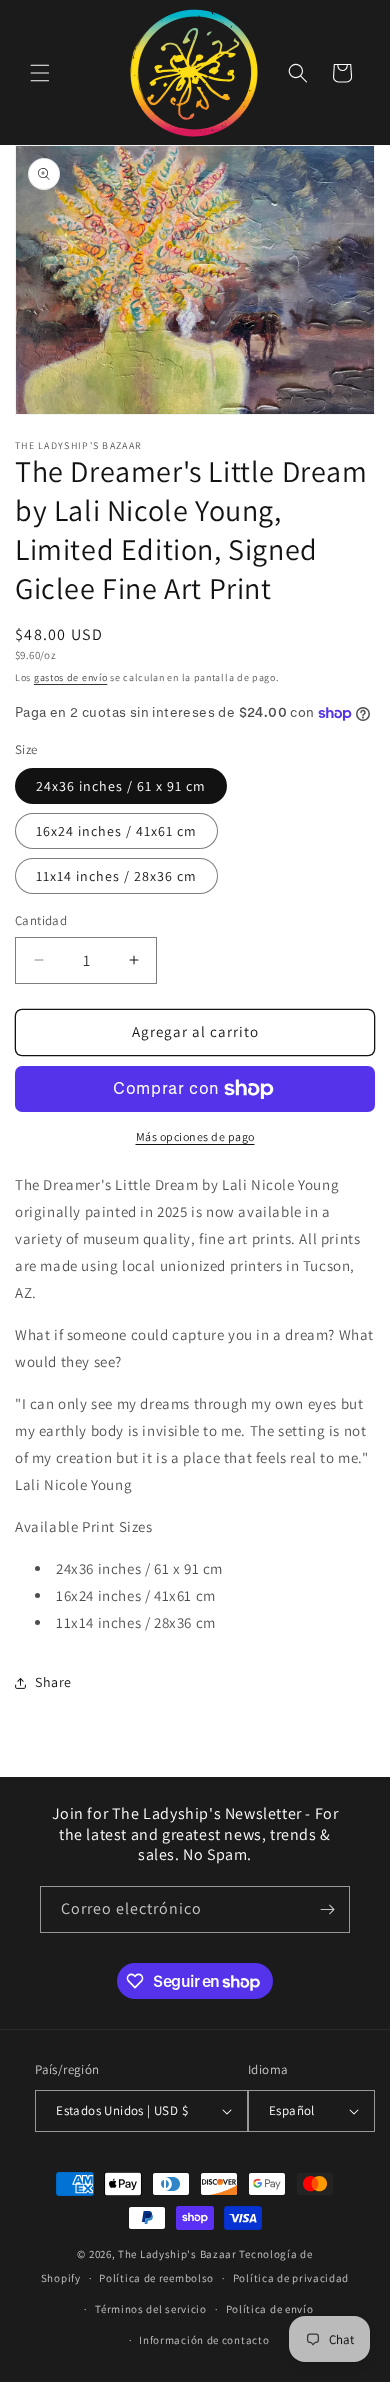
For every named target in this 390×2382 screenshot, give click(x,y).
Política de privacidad (291, 2278)
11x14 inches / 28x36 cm (116, 876)
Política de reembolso (156, 2278)
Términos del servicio (151, 2309)
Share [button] (53, 1682)
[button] (40, 73)
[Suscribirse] (327, 1909)
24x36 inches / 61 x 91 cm (121, 786)
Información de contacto (204, 2340)
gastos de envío (71, 677)
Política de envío (270, 2309)
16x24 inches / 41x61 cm (116, 831)
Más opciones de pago (195, 1136)
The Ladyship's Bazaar (177, 2254)
